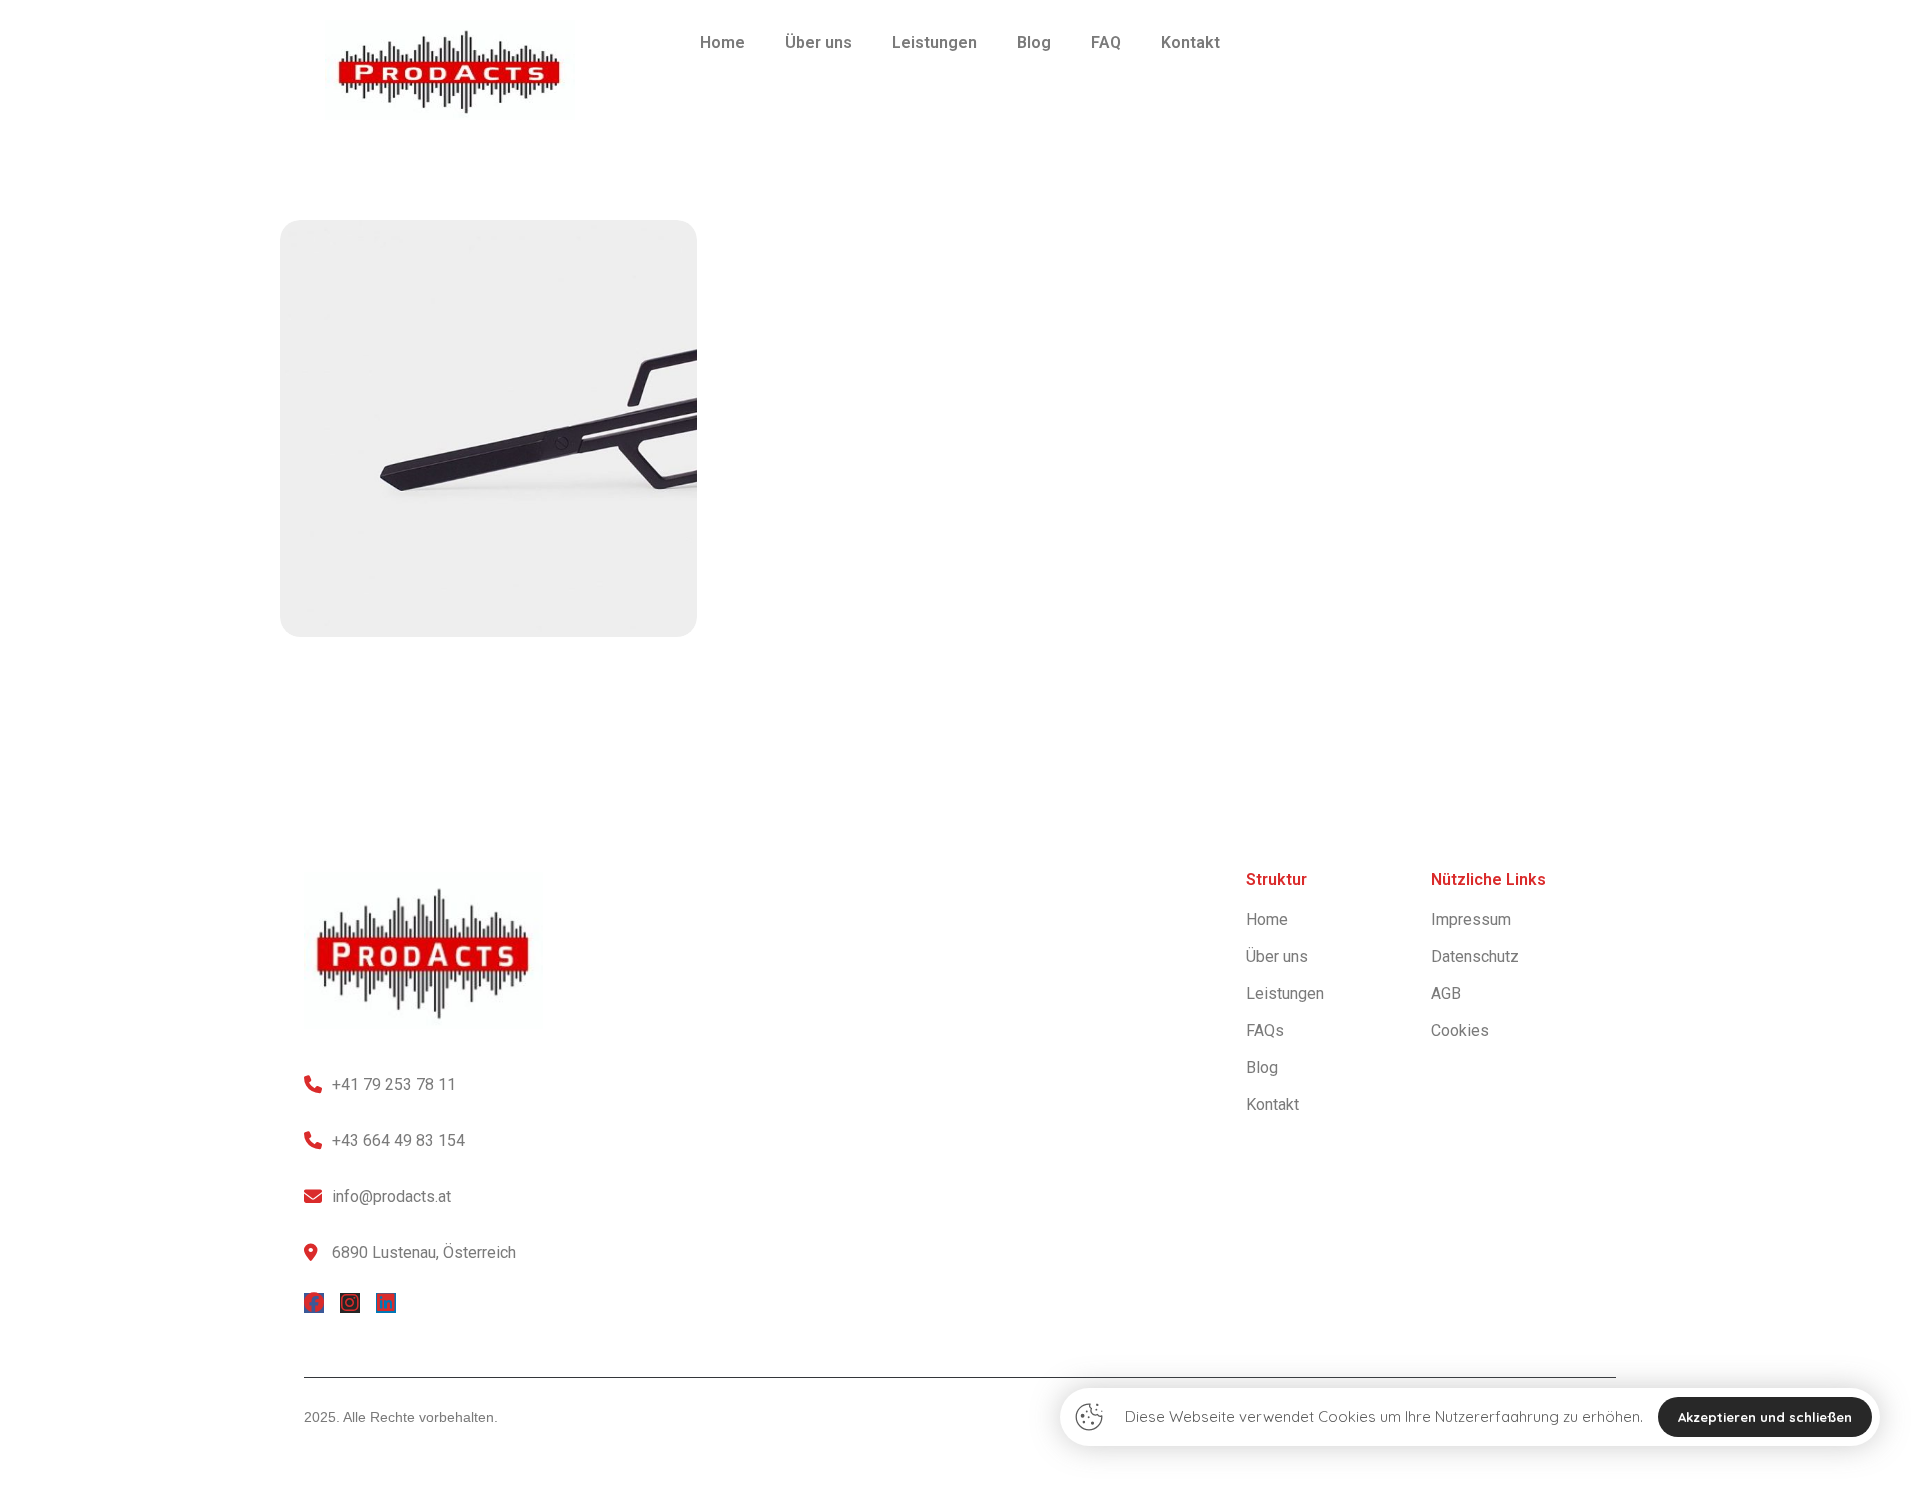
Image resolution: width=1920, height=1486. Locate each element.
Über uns (818, 42)
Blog (1034, 42)
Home (722, 42)
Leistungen (934, 42)
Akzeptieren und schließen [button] (1765, 1417)
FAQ (1106, 42)
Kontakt (1190, 42)
